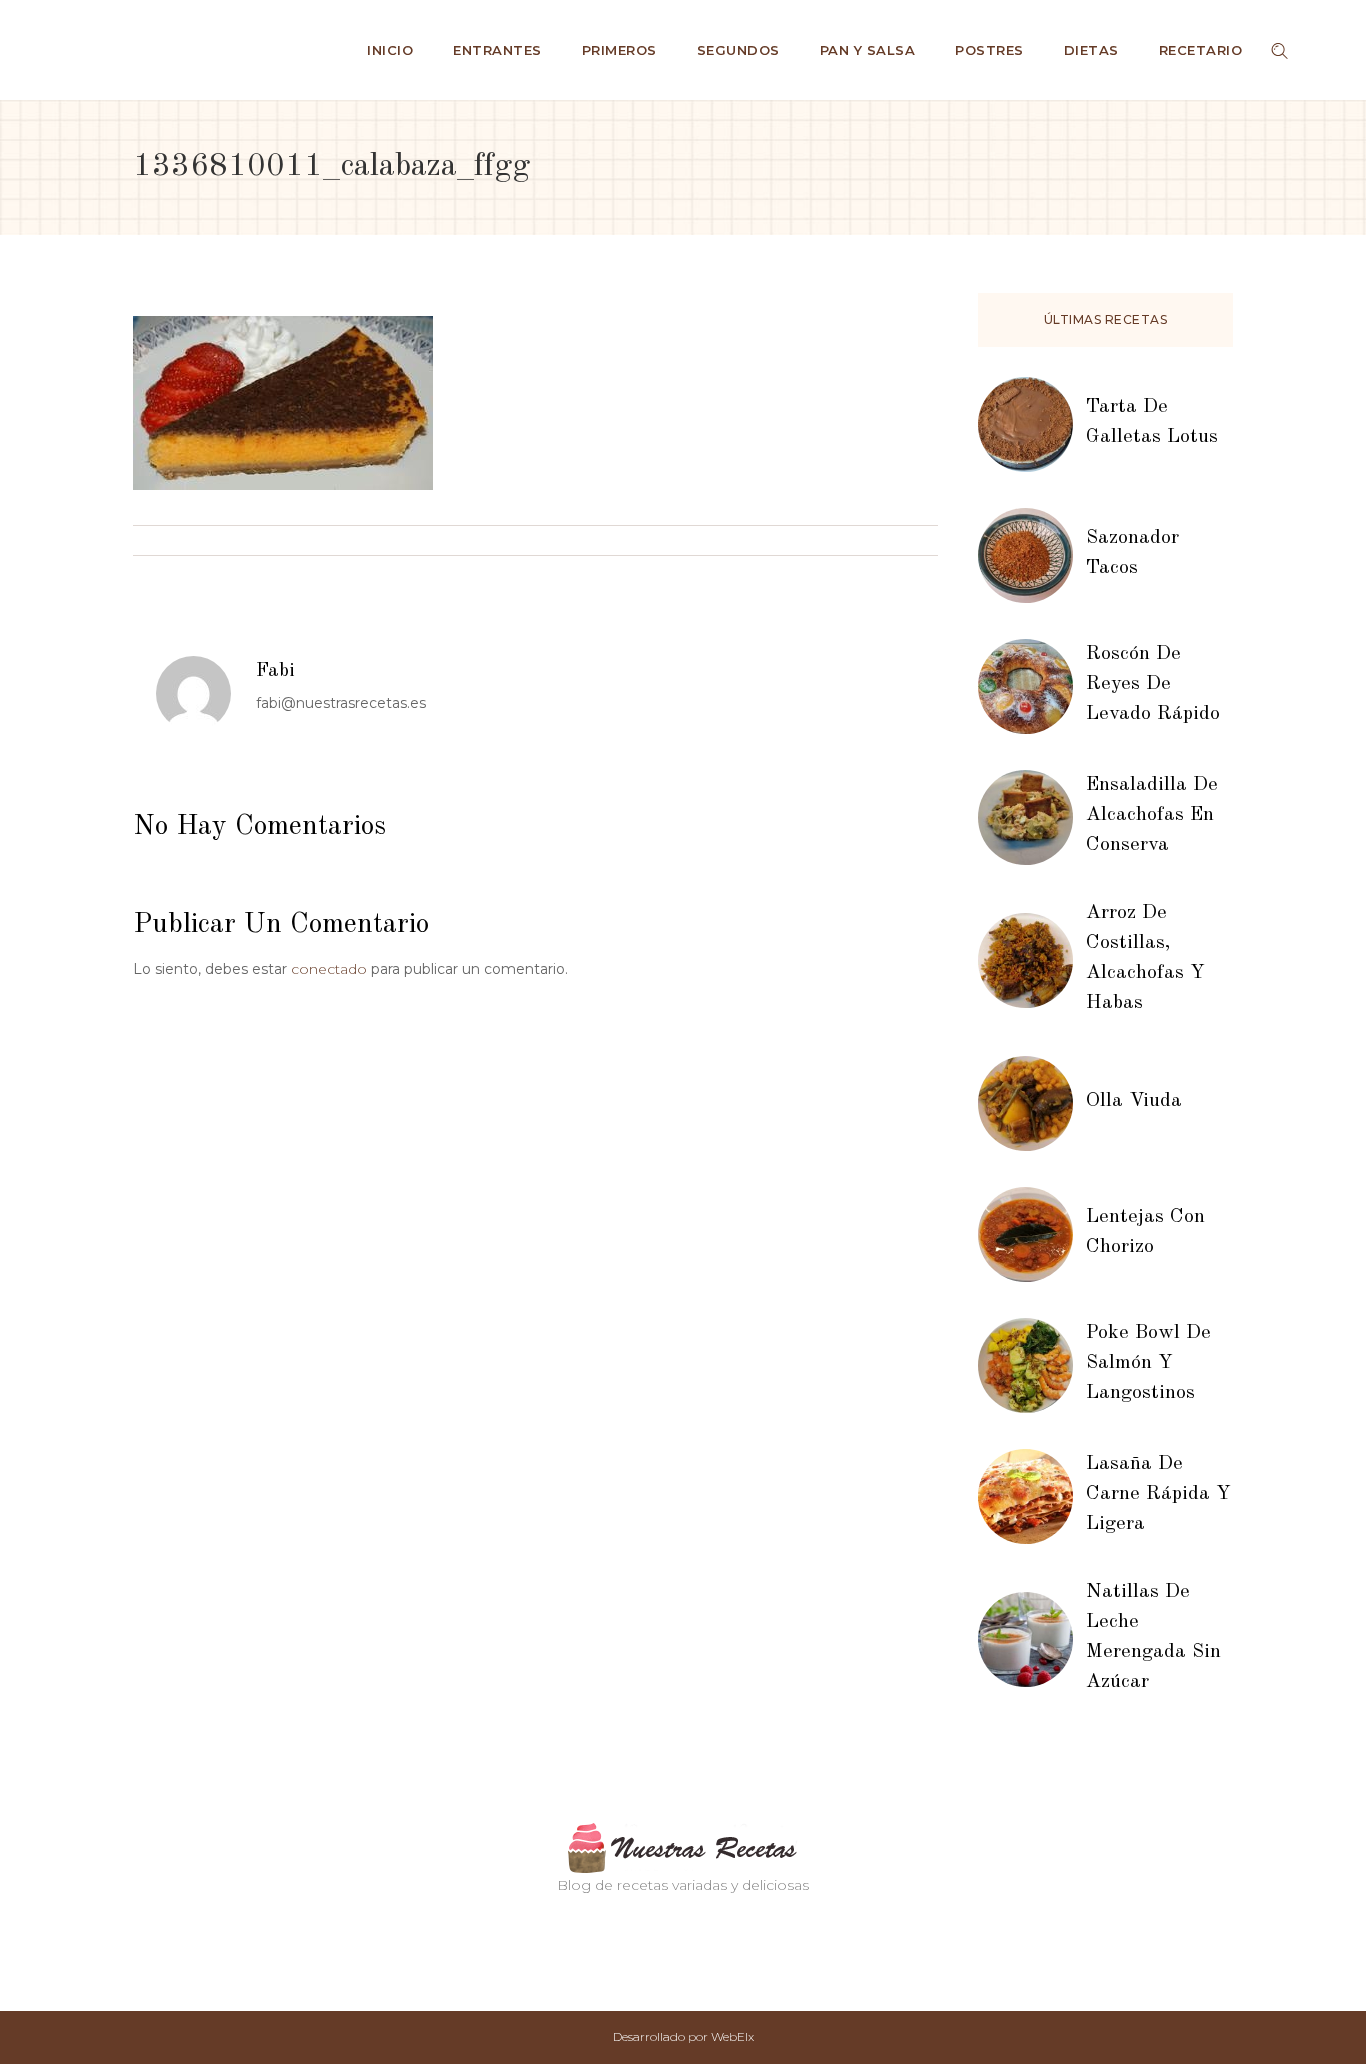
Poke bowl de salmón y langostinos (1148, 1363)
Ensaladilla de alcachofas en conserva (1152, 815)
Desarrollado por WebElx (683, 2036)
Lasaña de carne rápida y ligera (1158, 1494)
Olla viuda (1134, 1101)
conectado (329, 969)
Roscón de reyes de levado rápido (1153, 684)
